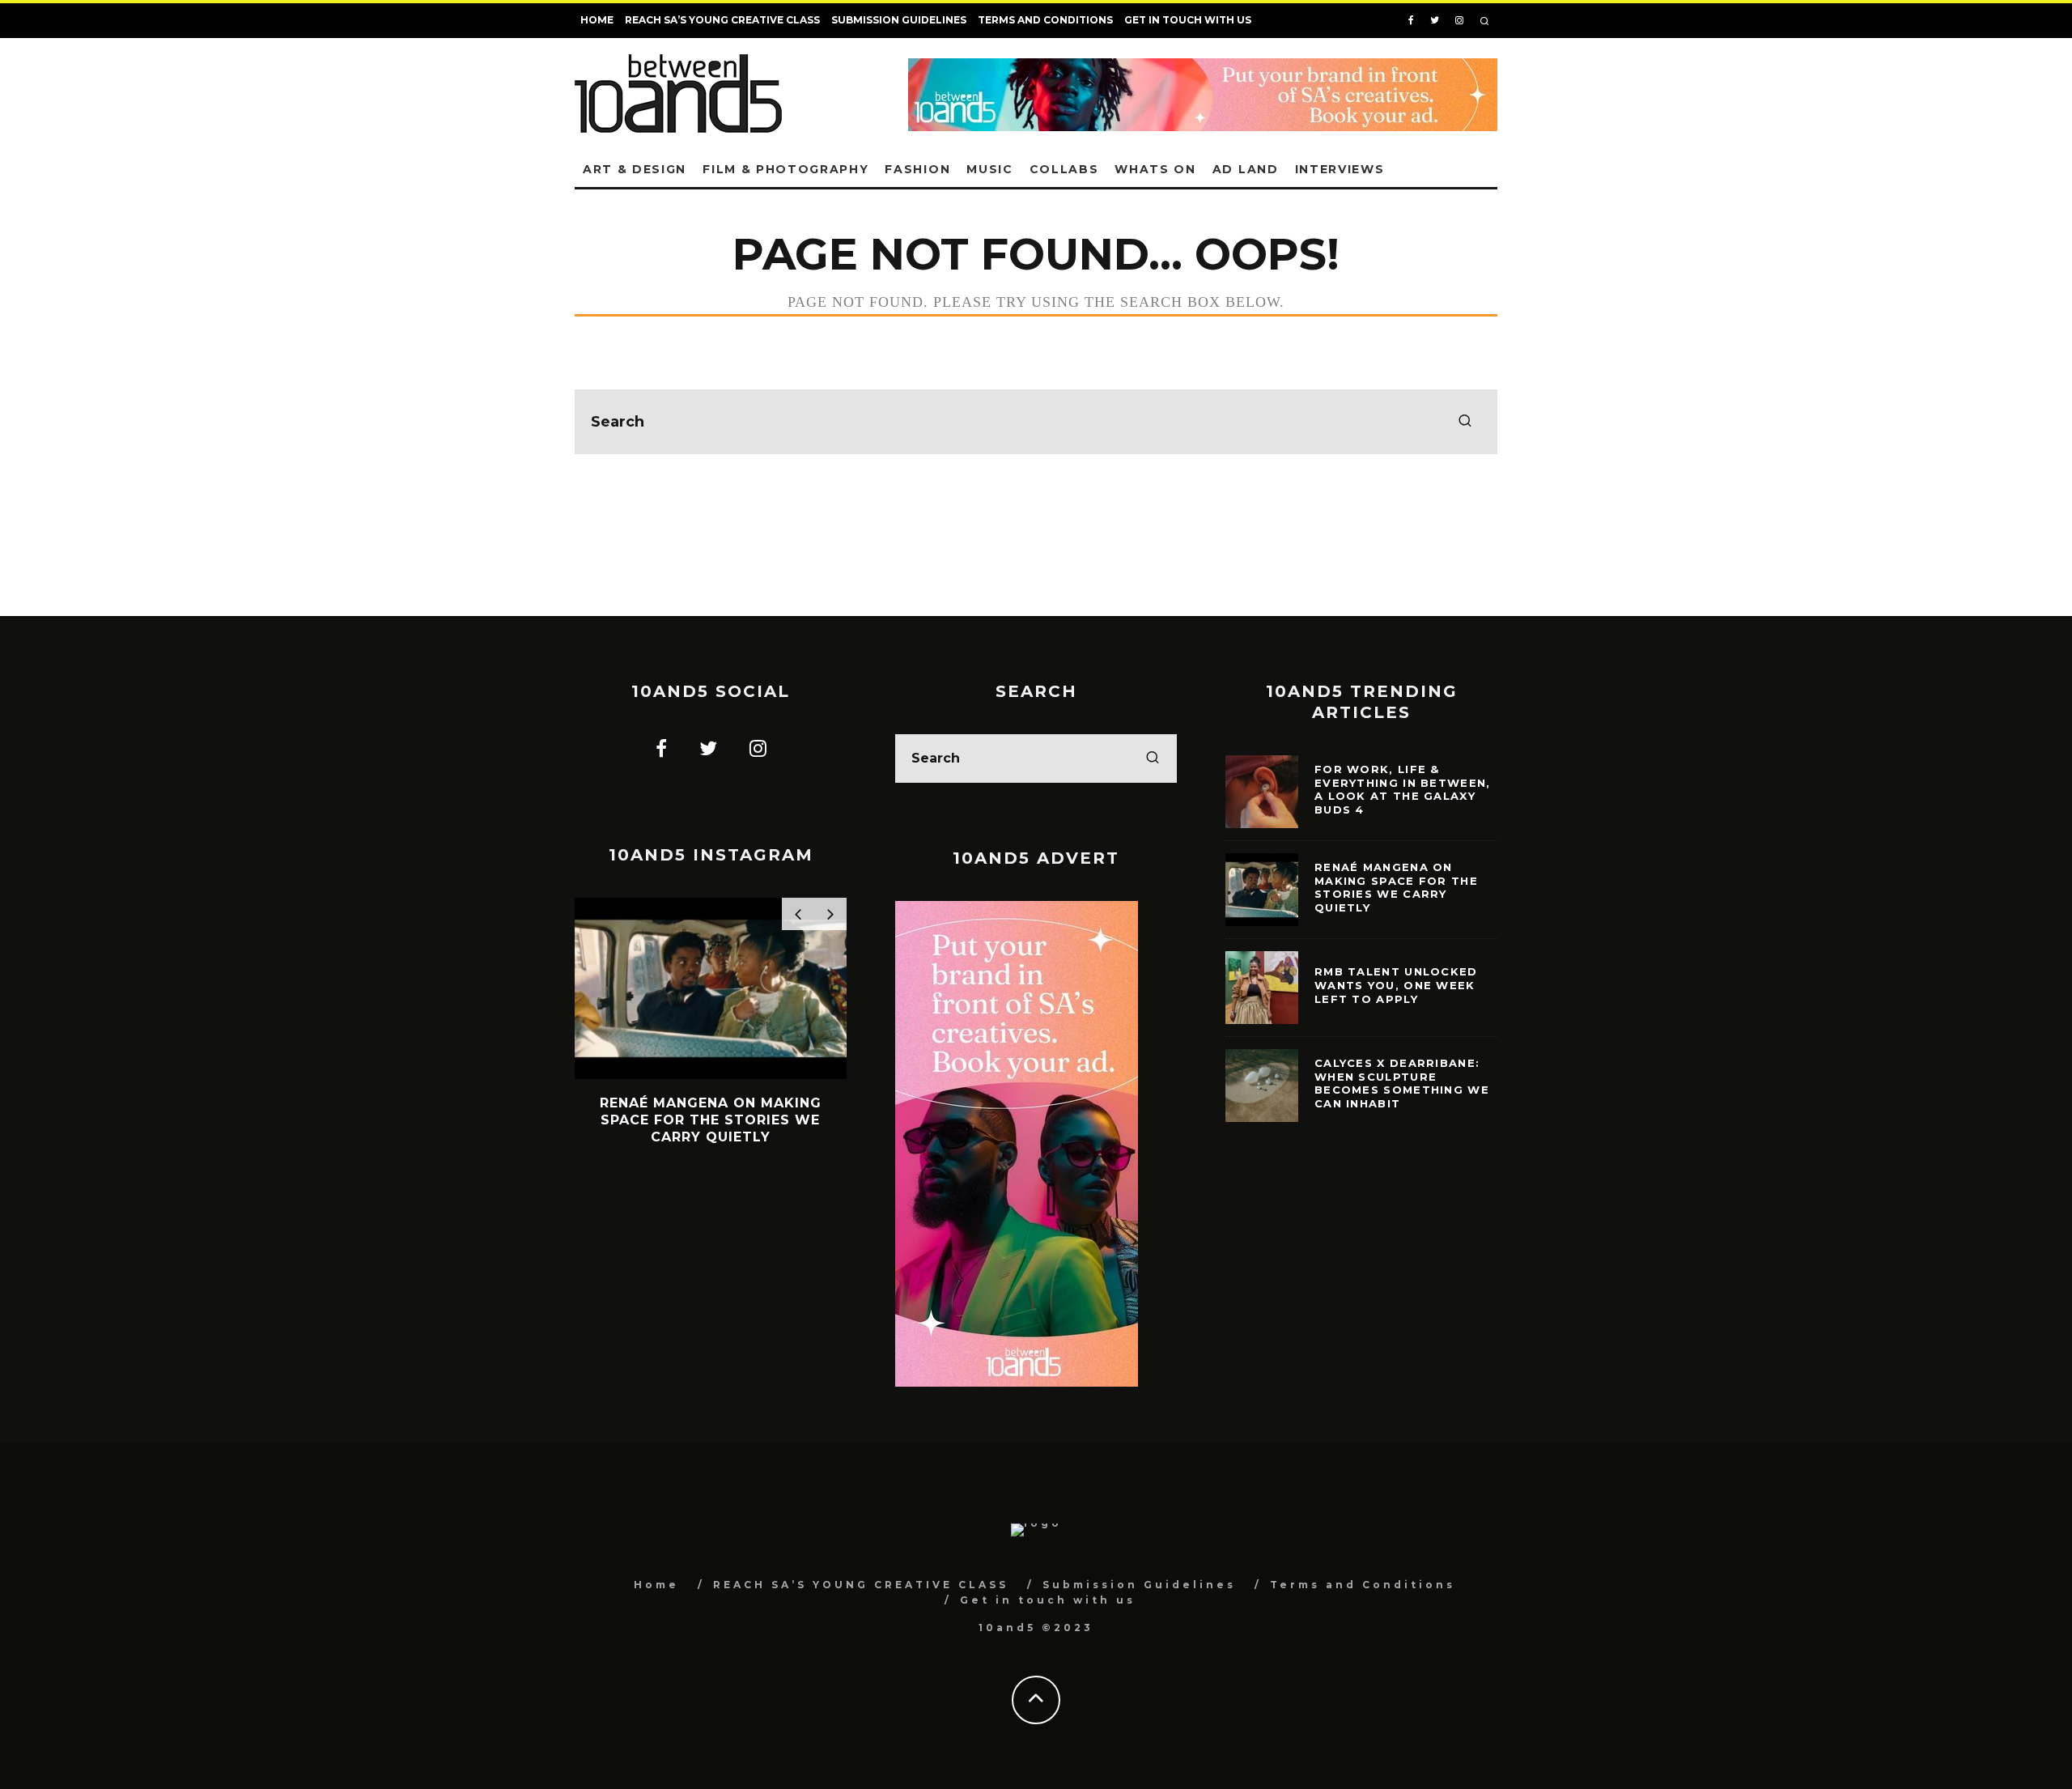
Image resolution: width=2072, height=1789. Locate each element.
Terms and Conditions (1045, 20)
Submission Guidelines (899, 20)
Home (597, 20)
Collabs (1064, 169)
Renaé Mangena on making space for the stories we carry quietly (1396, 888)
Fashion (917, 169)
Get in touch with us (1188, 20)
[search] (1465, 422)
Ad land (1246, 169)
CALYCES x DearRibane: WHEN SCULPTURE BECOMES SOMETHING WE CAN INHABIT (1402, 1084)
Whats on (1155, 169)
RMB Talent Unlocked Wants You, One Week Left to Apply (1396, 985)
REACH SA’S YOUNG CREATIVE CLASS (722, 20)
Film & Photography (785, 169)
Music (989, 169)
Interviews (1340, 169)
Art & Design (635, 169)
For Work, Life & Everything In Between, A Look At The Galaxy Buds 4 (1403, 790)
